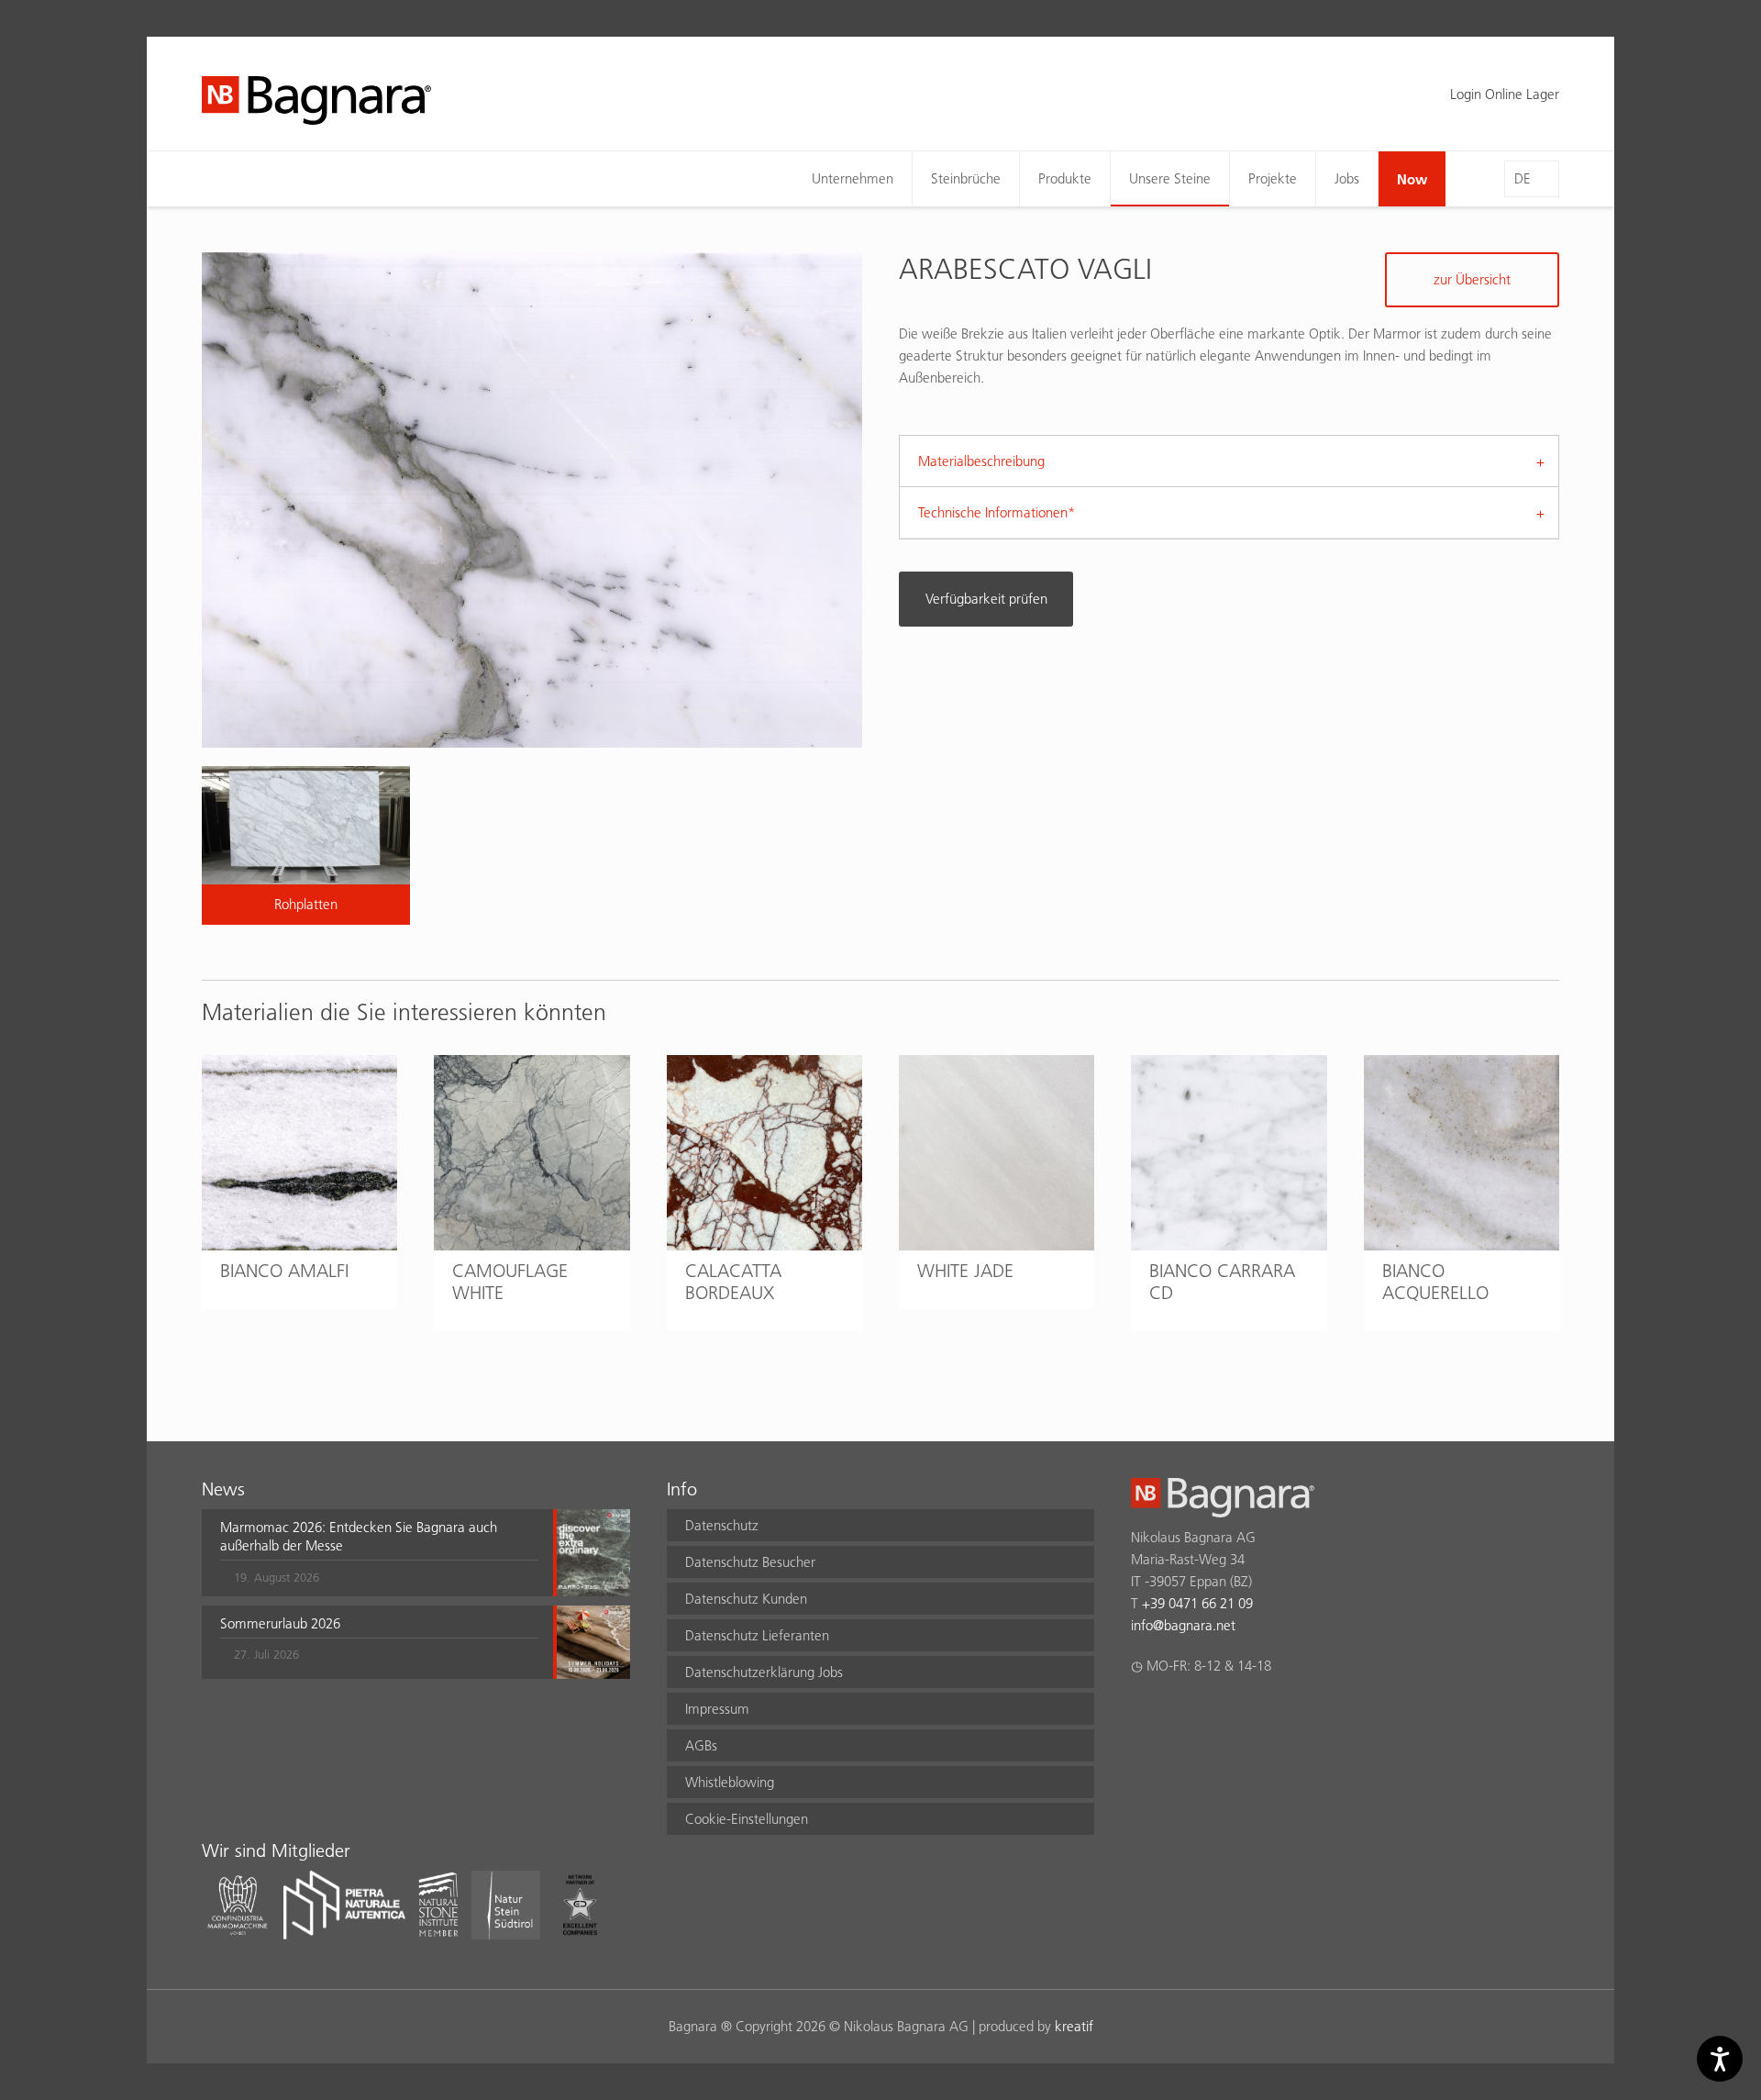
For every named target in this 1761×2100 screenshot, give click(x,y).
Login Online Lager (1505, 94)
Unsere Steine (1170, 178)
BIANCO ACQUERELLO (1435, 1282)
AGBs (701, 1745)
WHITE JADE (965, 1271)
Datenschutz (722, 1525)
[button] (379, 1552)
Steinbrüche (966, 178)
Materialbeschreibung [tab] (981, 461)
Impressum (717, 1709)
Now (1412, 179)
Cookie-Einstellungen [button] (747, 1819)
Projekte (1273, 178)
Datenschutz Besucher (750, 1562)
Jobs (1347, 178)
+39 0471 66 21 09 (1197, 1603)
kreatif (1074, 2026)
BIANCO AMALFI (284, 1271)
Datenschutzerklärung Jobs (764, 1672)
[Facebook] (1141, 1714)
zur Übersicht (1472, 279)
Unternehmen (853, 178)
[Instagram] (1177, 1714)
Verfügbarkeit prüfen (986, 599)
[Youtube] (1249, 1714)
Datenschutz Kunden (746, 1599)
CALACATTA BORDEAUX (733, 1282)
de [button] (1523, 178)
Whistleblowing (730, 1782)
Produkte (1065, 178)
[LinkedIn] (1213, 1714)
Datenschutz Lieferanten (757, 1635)
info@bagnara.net (1183, 1625)
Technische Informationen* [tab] (997, 512)
